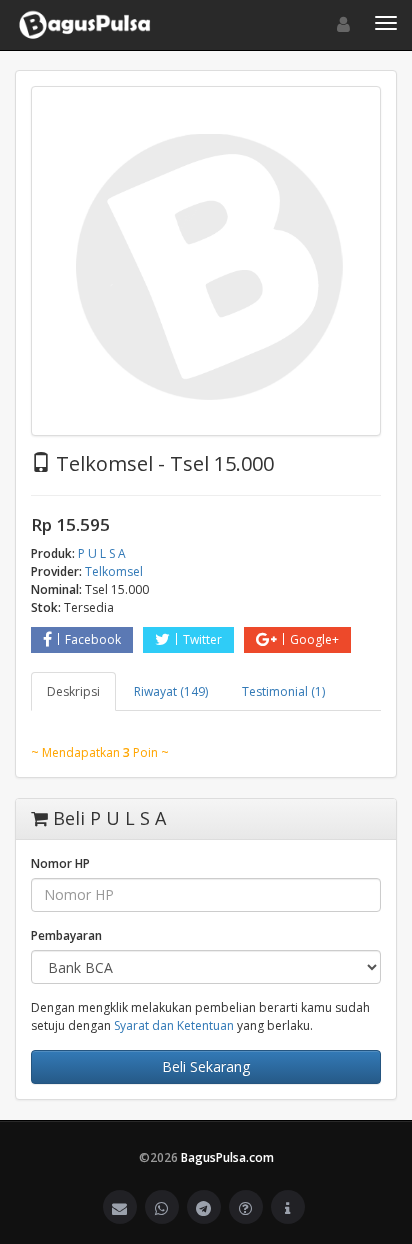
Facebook (93, 639)
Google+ (314, 639)
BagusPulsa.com (227, 1157)
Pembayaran (66, 935)
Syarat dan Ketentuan (174, 1025)
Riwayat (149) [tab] (171, 691)
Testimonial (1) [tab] (283, 691)
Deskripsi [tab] (73, 691)
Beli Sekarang (206, 1066)
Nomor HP (60, 863)
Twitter (202, 639)
